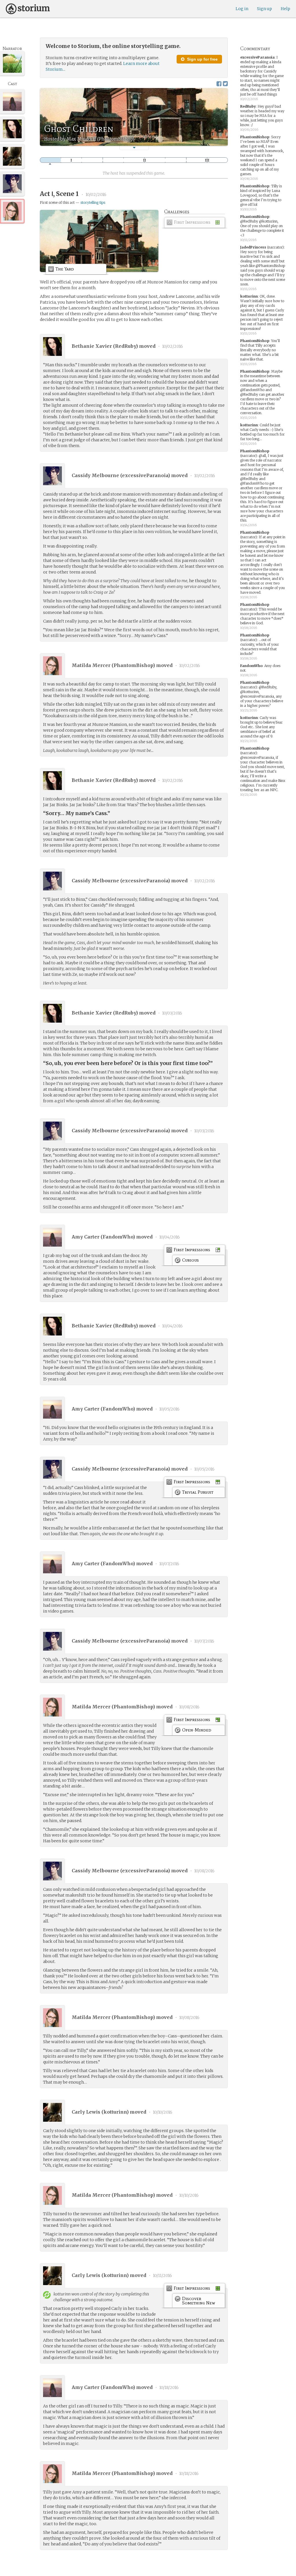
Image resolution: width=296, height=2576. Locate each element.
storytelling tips (93, 202)
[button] (134, 148)
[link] (195, 224)
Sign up (264, 9)
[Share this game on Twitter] (225, 84)
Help (285, 9)
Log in (242, 9)
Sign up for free (202, 59)
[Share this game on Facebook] (219, 84)
